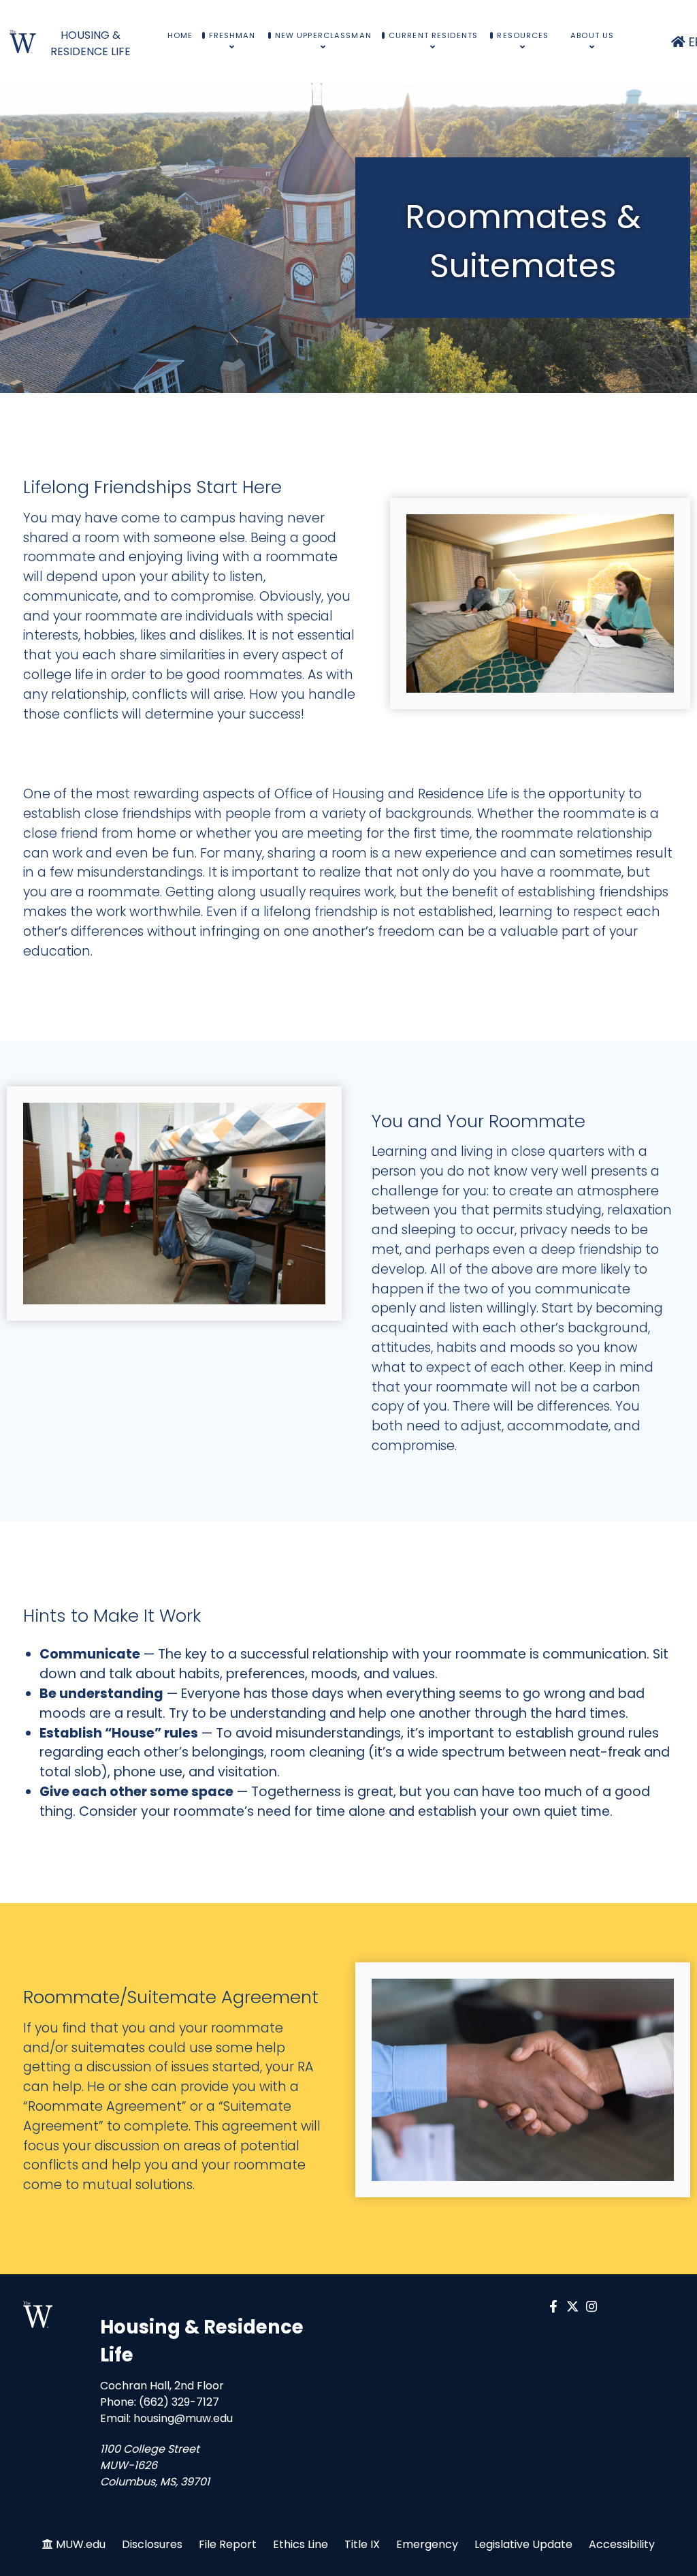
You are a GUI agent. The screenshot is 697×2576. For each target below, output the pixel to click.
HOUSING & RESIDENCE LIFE (91, 43)
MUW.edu (81, 2544)
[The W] (38, 2315)
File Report (228, 2544)
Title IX (362, 2544)
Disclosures (152, 2544)
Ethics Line (301, 2544)
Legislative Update (523, 2544)
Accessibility (622, 2544)
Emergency (427, 2544)
